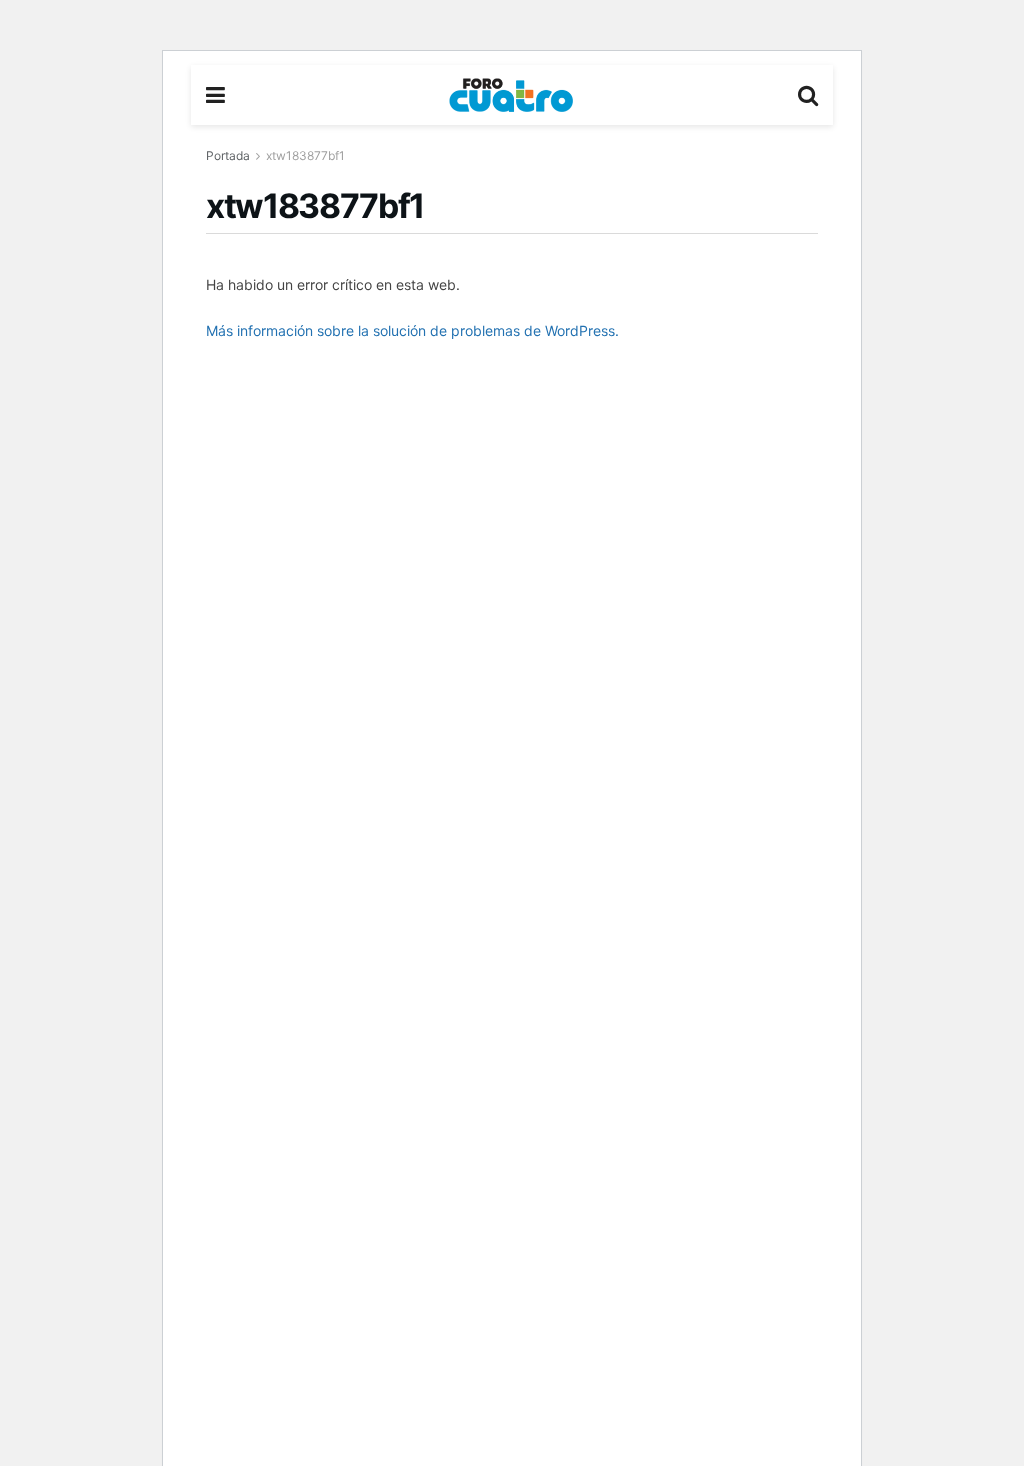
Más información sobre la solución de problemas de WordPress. (412, 330)
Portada (228, 155)
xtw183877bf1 (305, 155)
